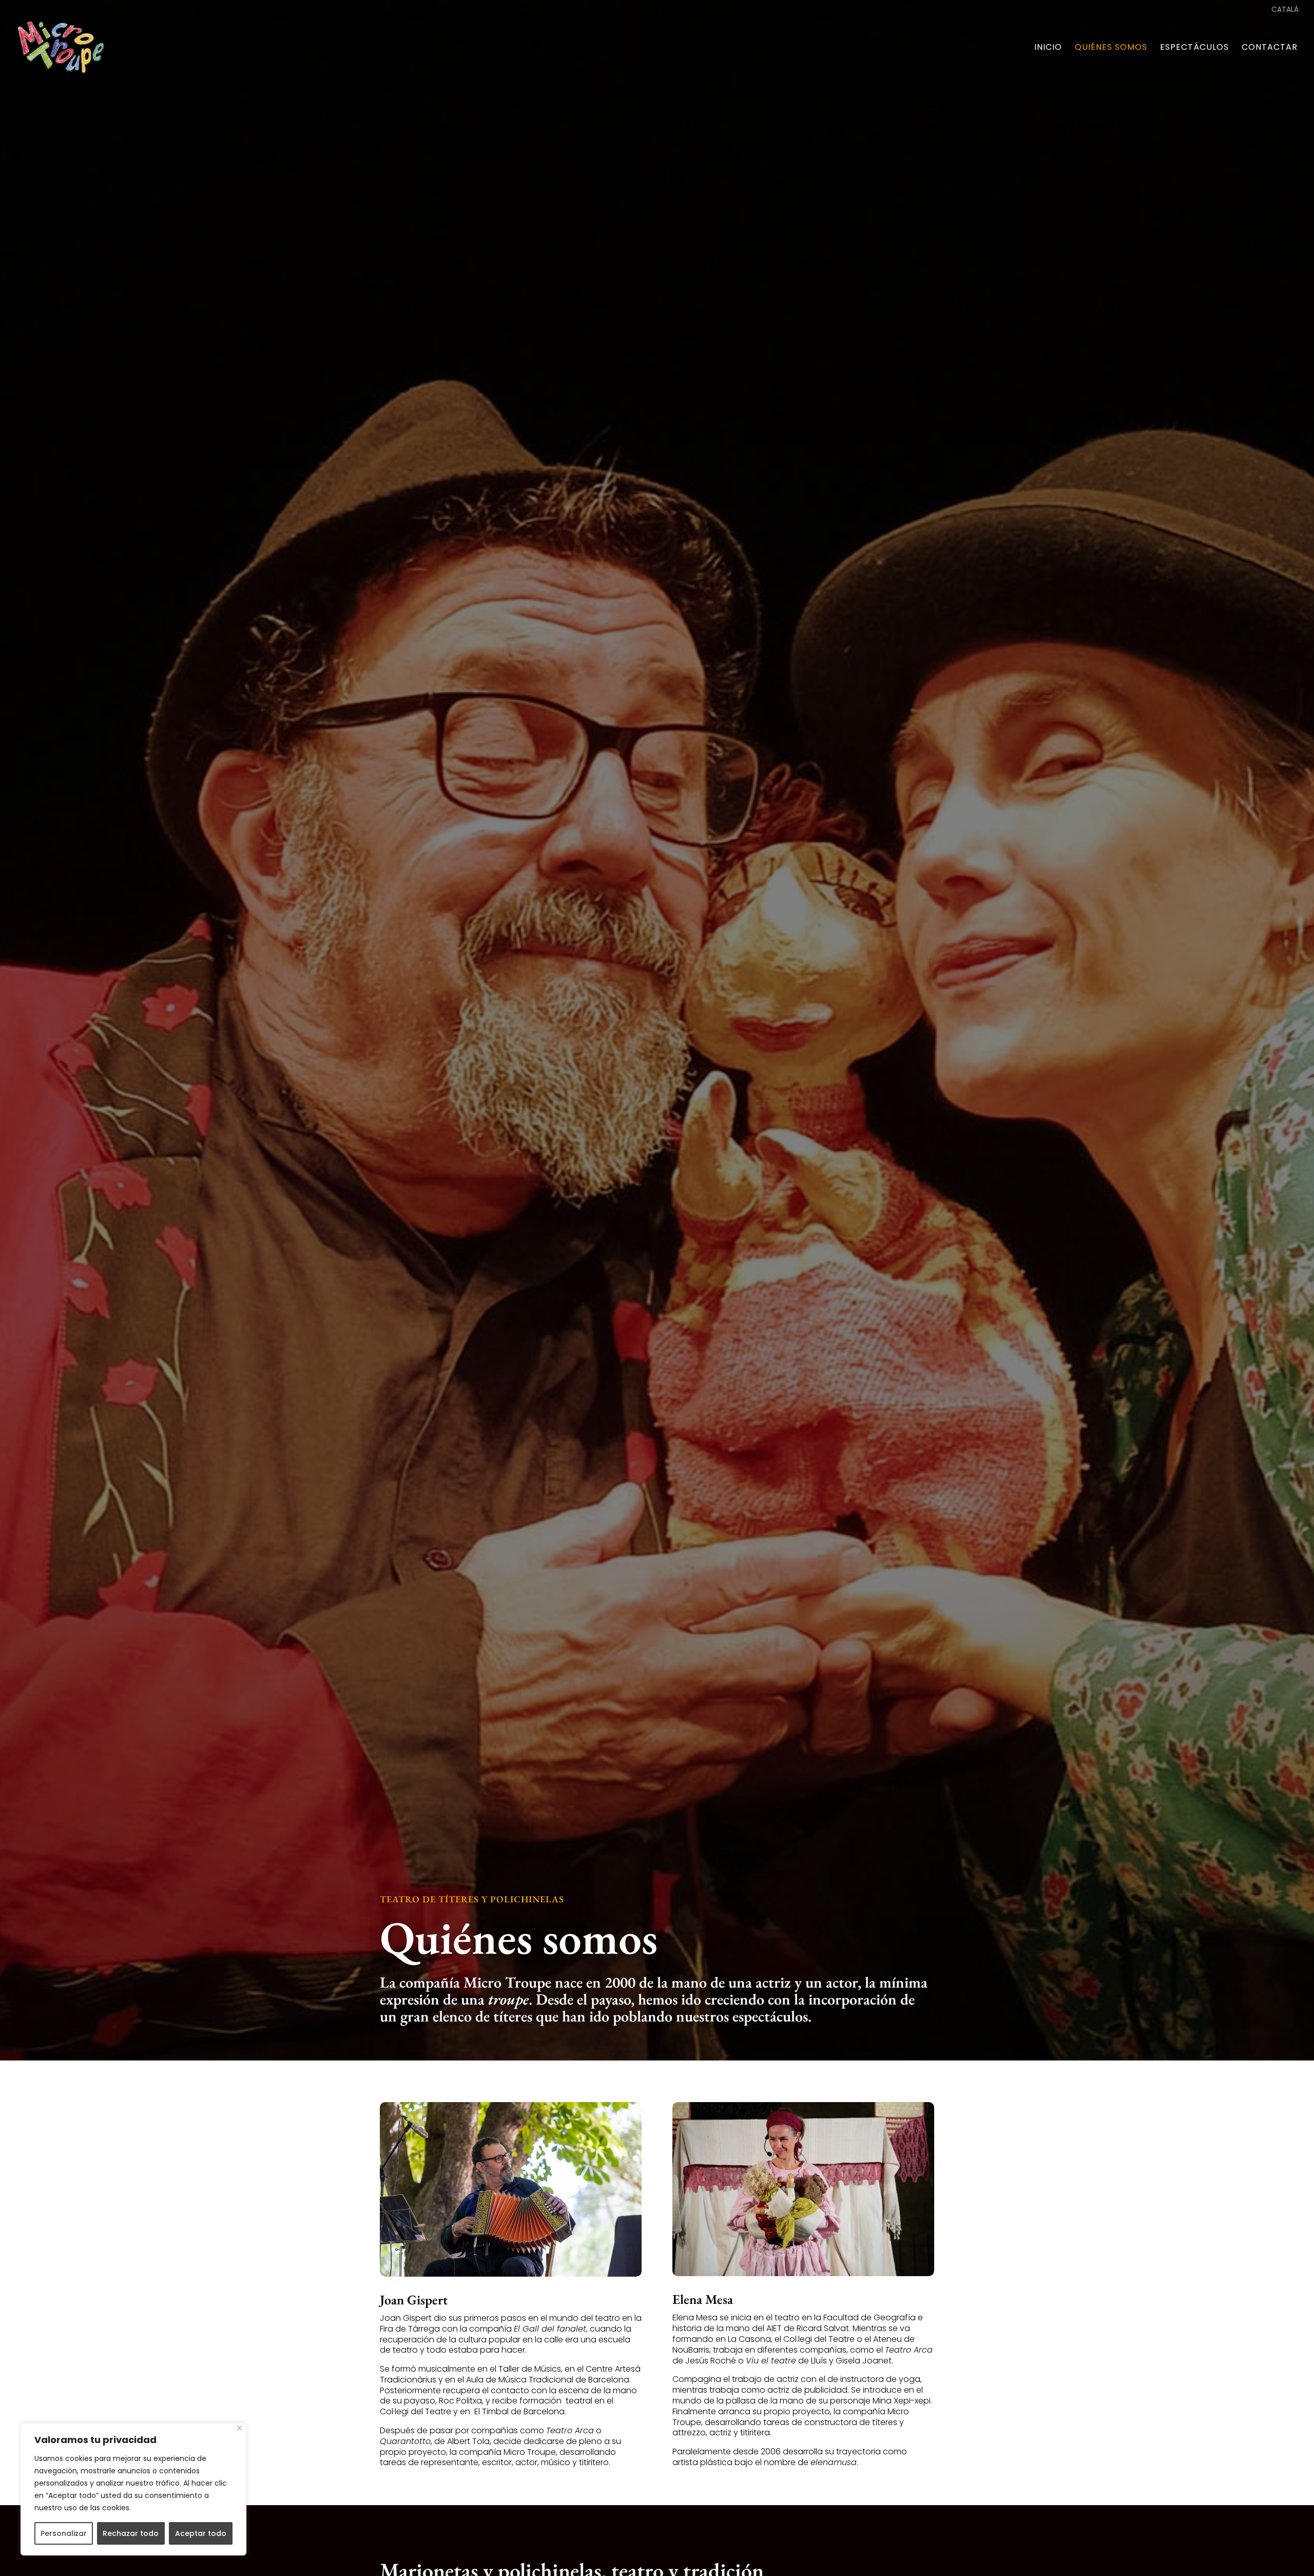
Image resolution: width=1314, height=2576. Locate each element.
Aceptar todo (201, 2533)
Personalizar (64, 2533)
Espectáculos (1194, 48)
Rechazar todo (131, 2533)
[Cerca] (239, 2428)
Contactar (1270, 48)
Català (1285, 10)
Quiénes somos (1111, 48)
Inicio (1048, 48)
